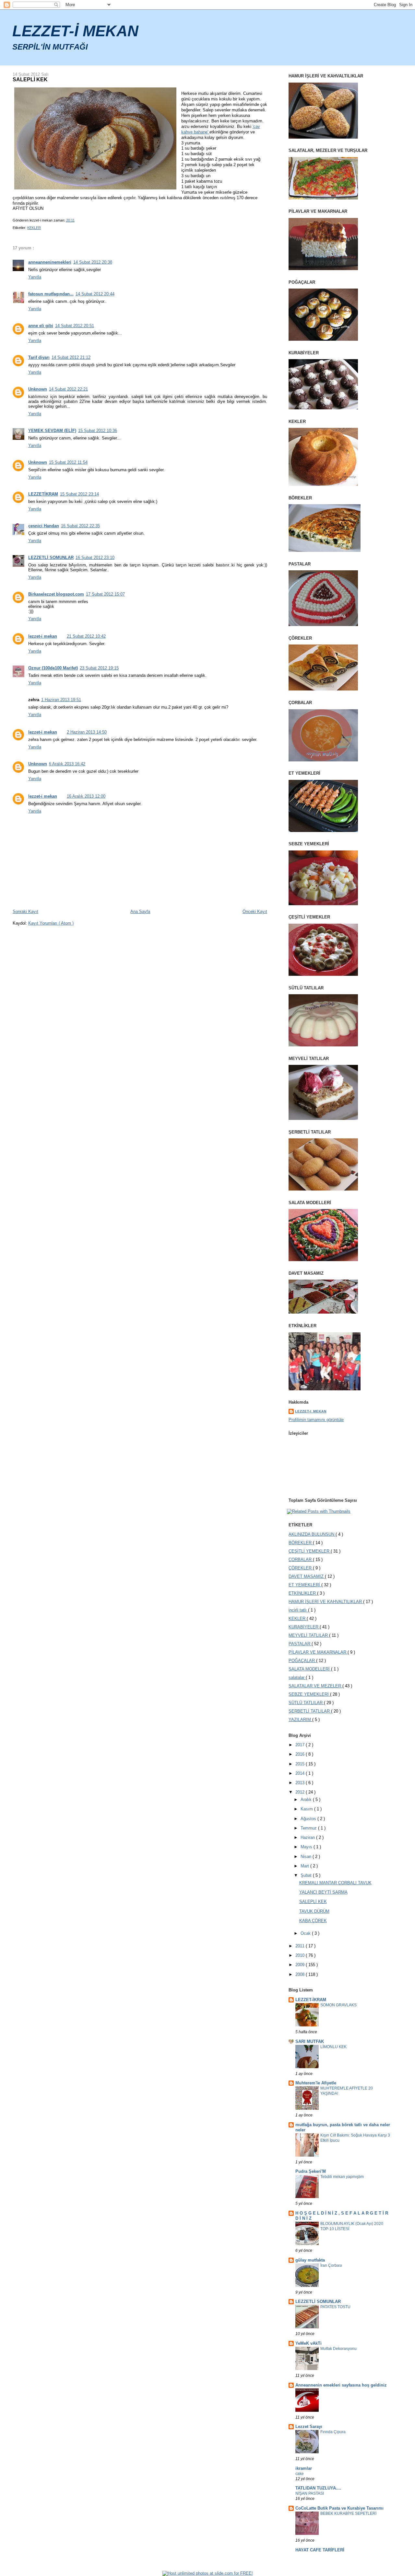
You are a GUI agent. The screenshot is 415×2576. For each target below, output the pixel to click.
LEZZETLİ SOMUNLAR (51, 558)
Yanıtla (35, 277)
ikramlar (304, 2468)
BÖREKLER (301, 1543)
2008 (301, 1974)
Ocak (306, 1933)
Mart (305, 1866)
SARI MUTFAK (310, 2041)
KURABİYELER (304, 1627)
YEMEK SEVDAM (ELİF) (52, 431)
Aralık (307, 1800)
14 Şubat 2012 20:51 (75, 326)
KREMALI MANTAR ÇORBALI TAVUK (335, 1883)
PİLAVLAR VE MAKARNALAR (318, 1652)
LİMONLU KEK (333, 2047)
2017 (301, 1745)
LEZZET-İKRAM (311, 2000)
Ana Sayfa (140, 912)
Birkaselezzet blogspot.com (56, 594)
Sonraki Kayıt (25, 912)
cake (300, 2474)
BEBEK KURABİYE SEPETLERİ (348, 2513)
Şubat (307, 1875)
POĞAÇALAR (302, 1661)
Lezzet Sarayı (309, 2427)
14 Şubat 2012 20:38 (93, 262)
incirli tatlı (298, 1610)
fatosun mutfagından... (51, 294)
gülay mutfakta (310, 2260)
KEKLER (34, 228)
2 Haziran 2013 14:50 (87, 732)
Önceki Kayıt (255, 912)
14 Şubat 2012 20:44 (95, 294)
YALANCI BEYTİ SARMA (323, 1892)
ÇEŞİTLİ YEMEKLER (310, 1551)
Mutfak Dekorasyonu (338, 2349)
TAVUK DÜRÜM (314, 1911)
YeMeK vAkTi (308, 2343)
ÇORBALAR (301, 1560)
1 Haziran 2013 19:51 (61, 700)
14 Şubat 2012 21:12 (71, 357)
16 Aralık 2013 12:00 (86, 796)
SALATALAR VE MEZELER (315, 1686)
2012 (301, 1792)
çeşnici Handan (44, 526)
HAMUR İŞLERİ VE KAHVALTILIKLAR (326, 1602)
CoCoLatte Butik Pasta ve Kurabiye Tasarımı (339, 2508)
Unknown (38, 389)
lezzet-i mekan (43, 636)
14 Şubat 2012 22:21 (68, 389)
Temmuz (309, 1828)
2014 (301, 1773)
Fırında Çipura (333, 2432)
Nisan (307, 1857)
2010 (301, 1955)
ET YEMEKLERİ (305, 1585)
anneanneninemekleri (50, 262)
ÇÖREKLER (301, 1568)
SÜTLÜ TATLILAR (306, 1703)
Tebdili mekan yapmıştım (342, 2177)
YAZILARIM (300, 1720)
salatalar (297, 1677)
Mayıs (307, 1847)
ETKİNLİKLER (303, 1593)
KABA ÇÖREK (313, 1921)
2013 (301, 1783)
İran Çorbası (331, 2265)
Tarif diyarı (39, 357)
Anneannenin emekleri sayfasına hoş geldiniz (341, 2385)
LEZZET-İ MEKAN (75, 31)
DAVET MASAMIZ (307, 1576)
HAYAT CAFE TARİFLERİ (320, 2550)
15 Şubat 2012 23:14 (79, 494)
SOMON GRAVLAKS (338, 2005)
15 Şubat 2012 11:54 (68, 462)
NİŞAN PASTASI (310, 2493)
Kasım (307, 1809)
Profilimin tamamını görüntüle (316, 1420)
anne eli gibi (41, 326)
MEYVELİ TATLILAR (309, 1635)
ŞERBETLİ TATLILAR (310, 1711)
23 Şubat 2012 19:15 (99, 668)
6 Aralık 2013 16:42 (67, 764)
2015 (301, 1764)
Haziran (308, 1837)
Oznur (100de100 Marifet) (53, 668)
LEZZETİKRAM (43, 494)
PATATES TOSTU (335, 2307)
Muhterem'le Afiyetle (316, 2083)
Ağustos (309, 1819)
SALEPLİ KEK (30, 79)
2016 (301, 1754)
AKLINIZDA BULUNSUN (312, 1534)
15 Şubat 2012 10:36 (98, 431)
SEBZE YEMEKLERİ (309, 1694)
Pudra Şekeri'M (311, 2171)
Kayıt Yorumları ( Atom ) (51, 923)
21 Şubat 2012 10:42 (86, 636)
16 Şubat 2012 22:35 (80, 526)
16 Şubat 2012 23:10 (95, 558)
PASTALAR (300, 1644)
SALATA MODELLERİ (310, 1669)
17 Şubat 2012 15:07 (105, 594)
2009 (301, 1965)
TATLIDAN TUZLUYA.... (318, 2488)
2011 (301, 1946)
